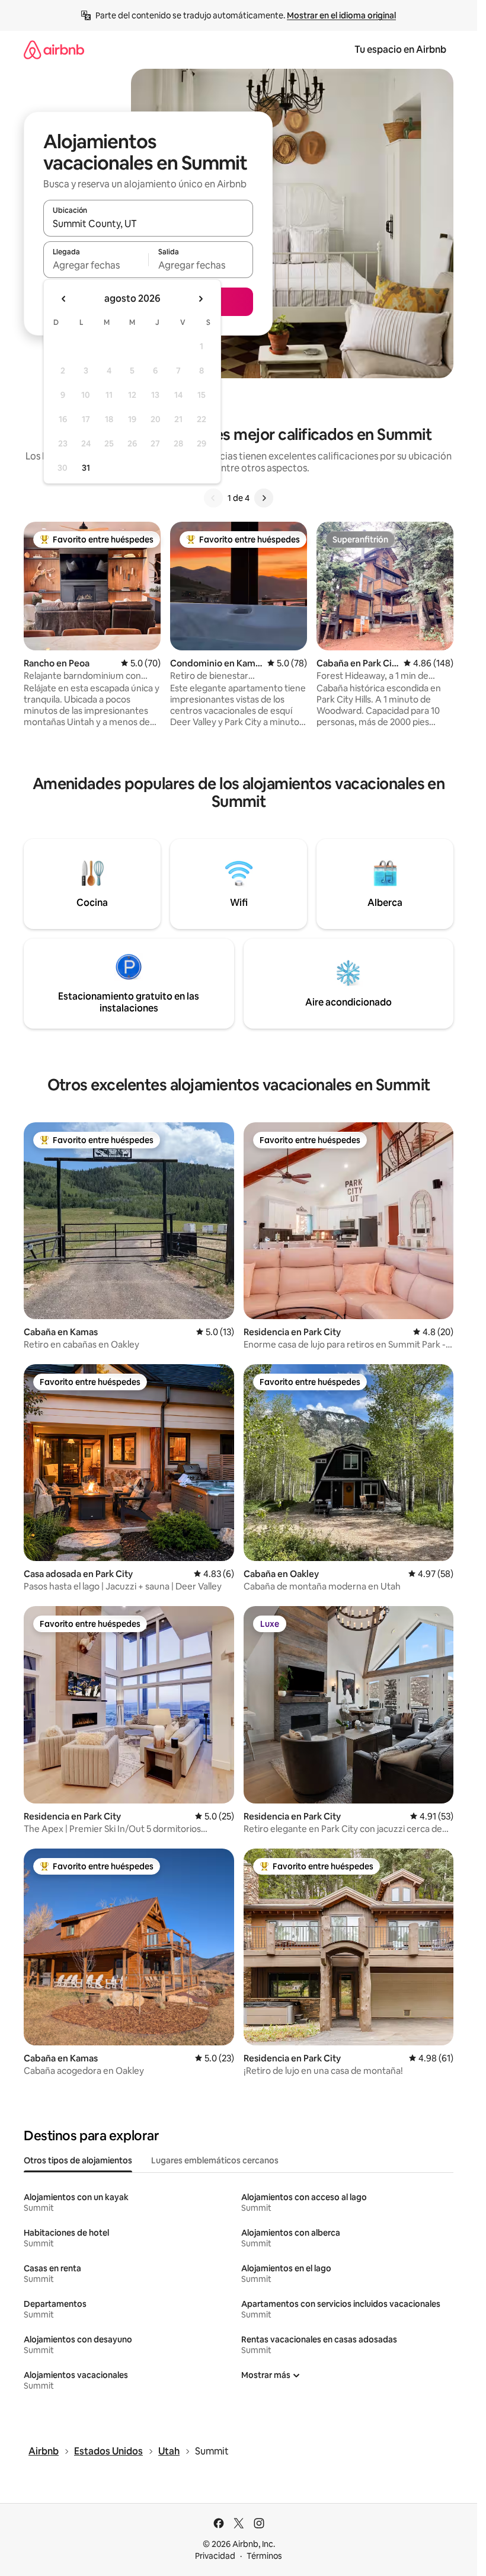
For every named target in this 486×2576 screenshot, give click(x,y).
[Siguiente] (264, 498)
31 (86, 468)
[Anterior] (213, 498)
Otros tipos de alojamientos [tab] (78, 2160)
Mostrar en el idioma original (341, 15)
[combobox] (148, 224)
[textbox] (96, 265)
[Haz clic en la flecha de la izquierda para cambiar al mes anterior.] (64, 299)
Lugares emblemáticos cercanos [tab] (215, 2160)
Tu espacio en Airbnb (400, 50)
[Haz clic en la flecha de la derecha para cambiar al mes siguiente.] (200, 299)
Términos (264, 2556)
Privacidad (215, 2556)
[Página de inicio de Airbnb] (54, 50)
